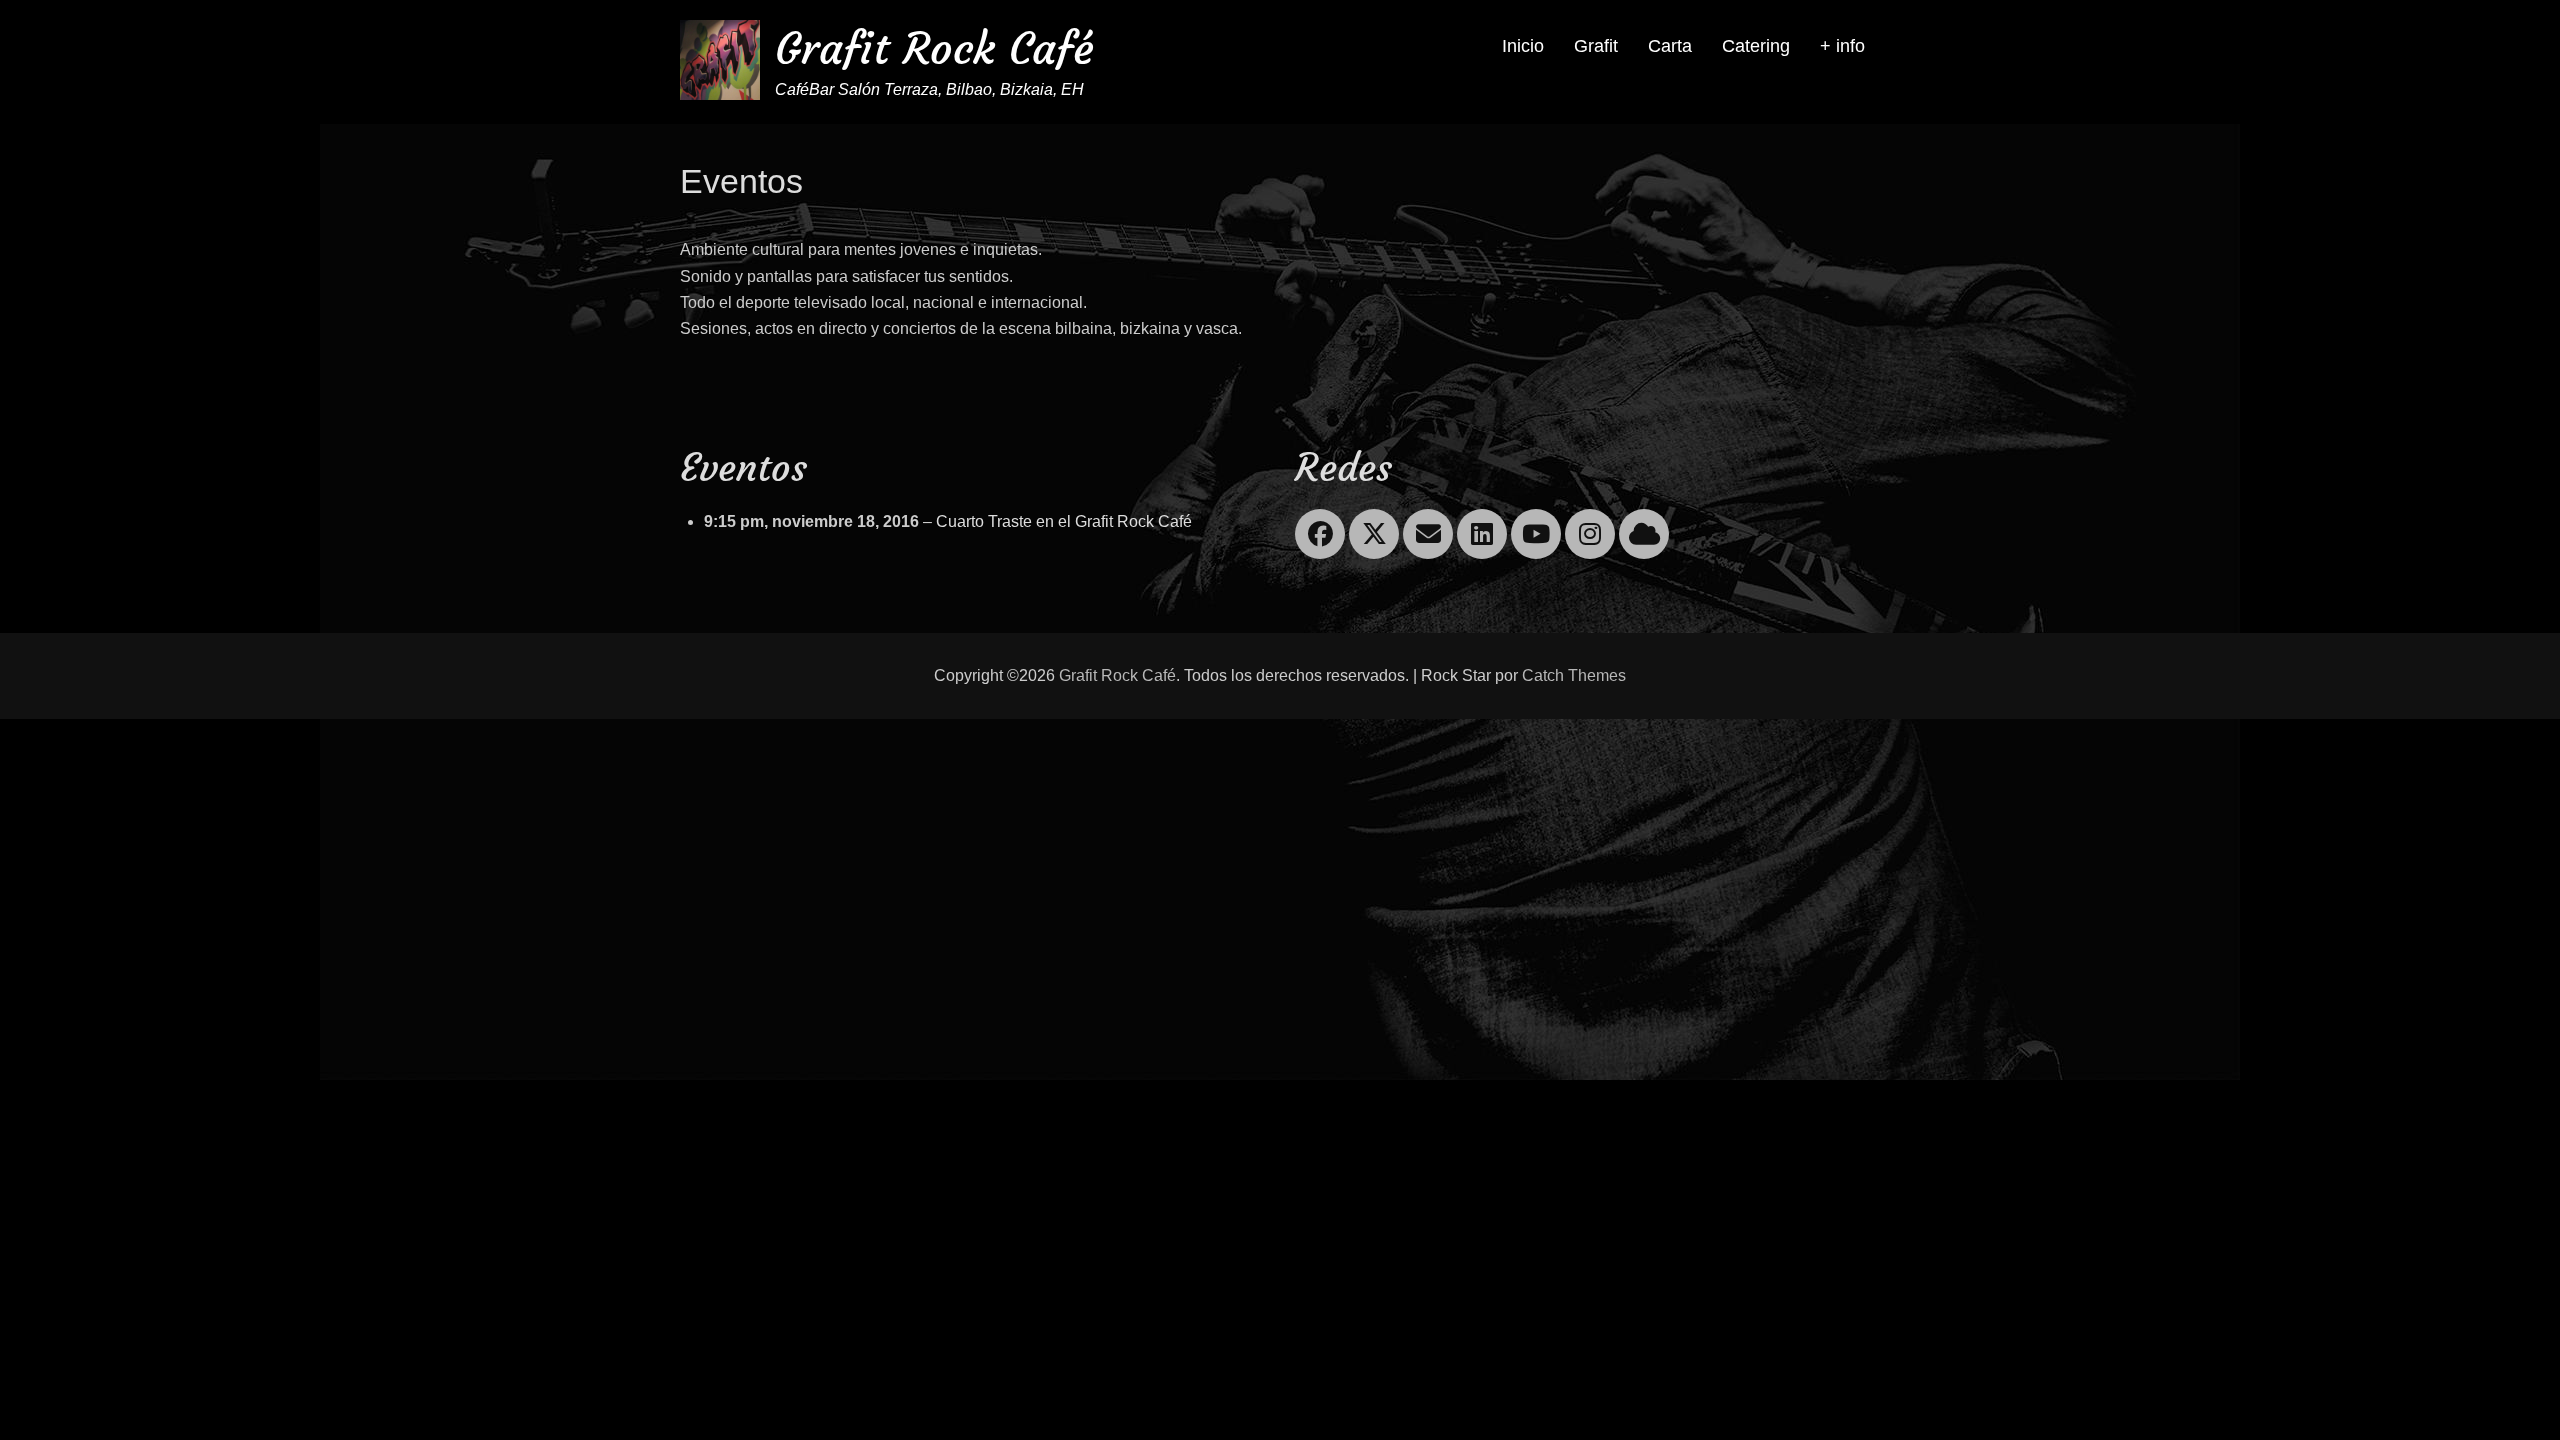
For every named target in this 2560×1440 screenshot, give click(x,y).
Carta (1670, 46)
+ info (1842, 46)
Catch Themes (1574, 675)
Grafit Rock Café (934, 48)
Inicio (1523, 46)
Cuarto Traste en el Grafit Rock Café (1064, 521)
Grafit (1596, 46)
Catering (1756, 46)
